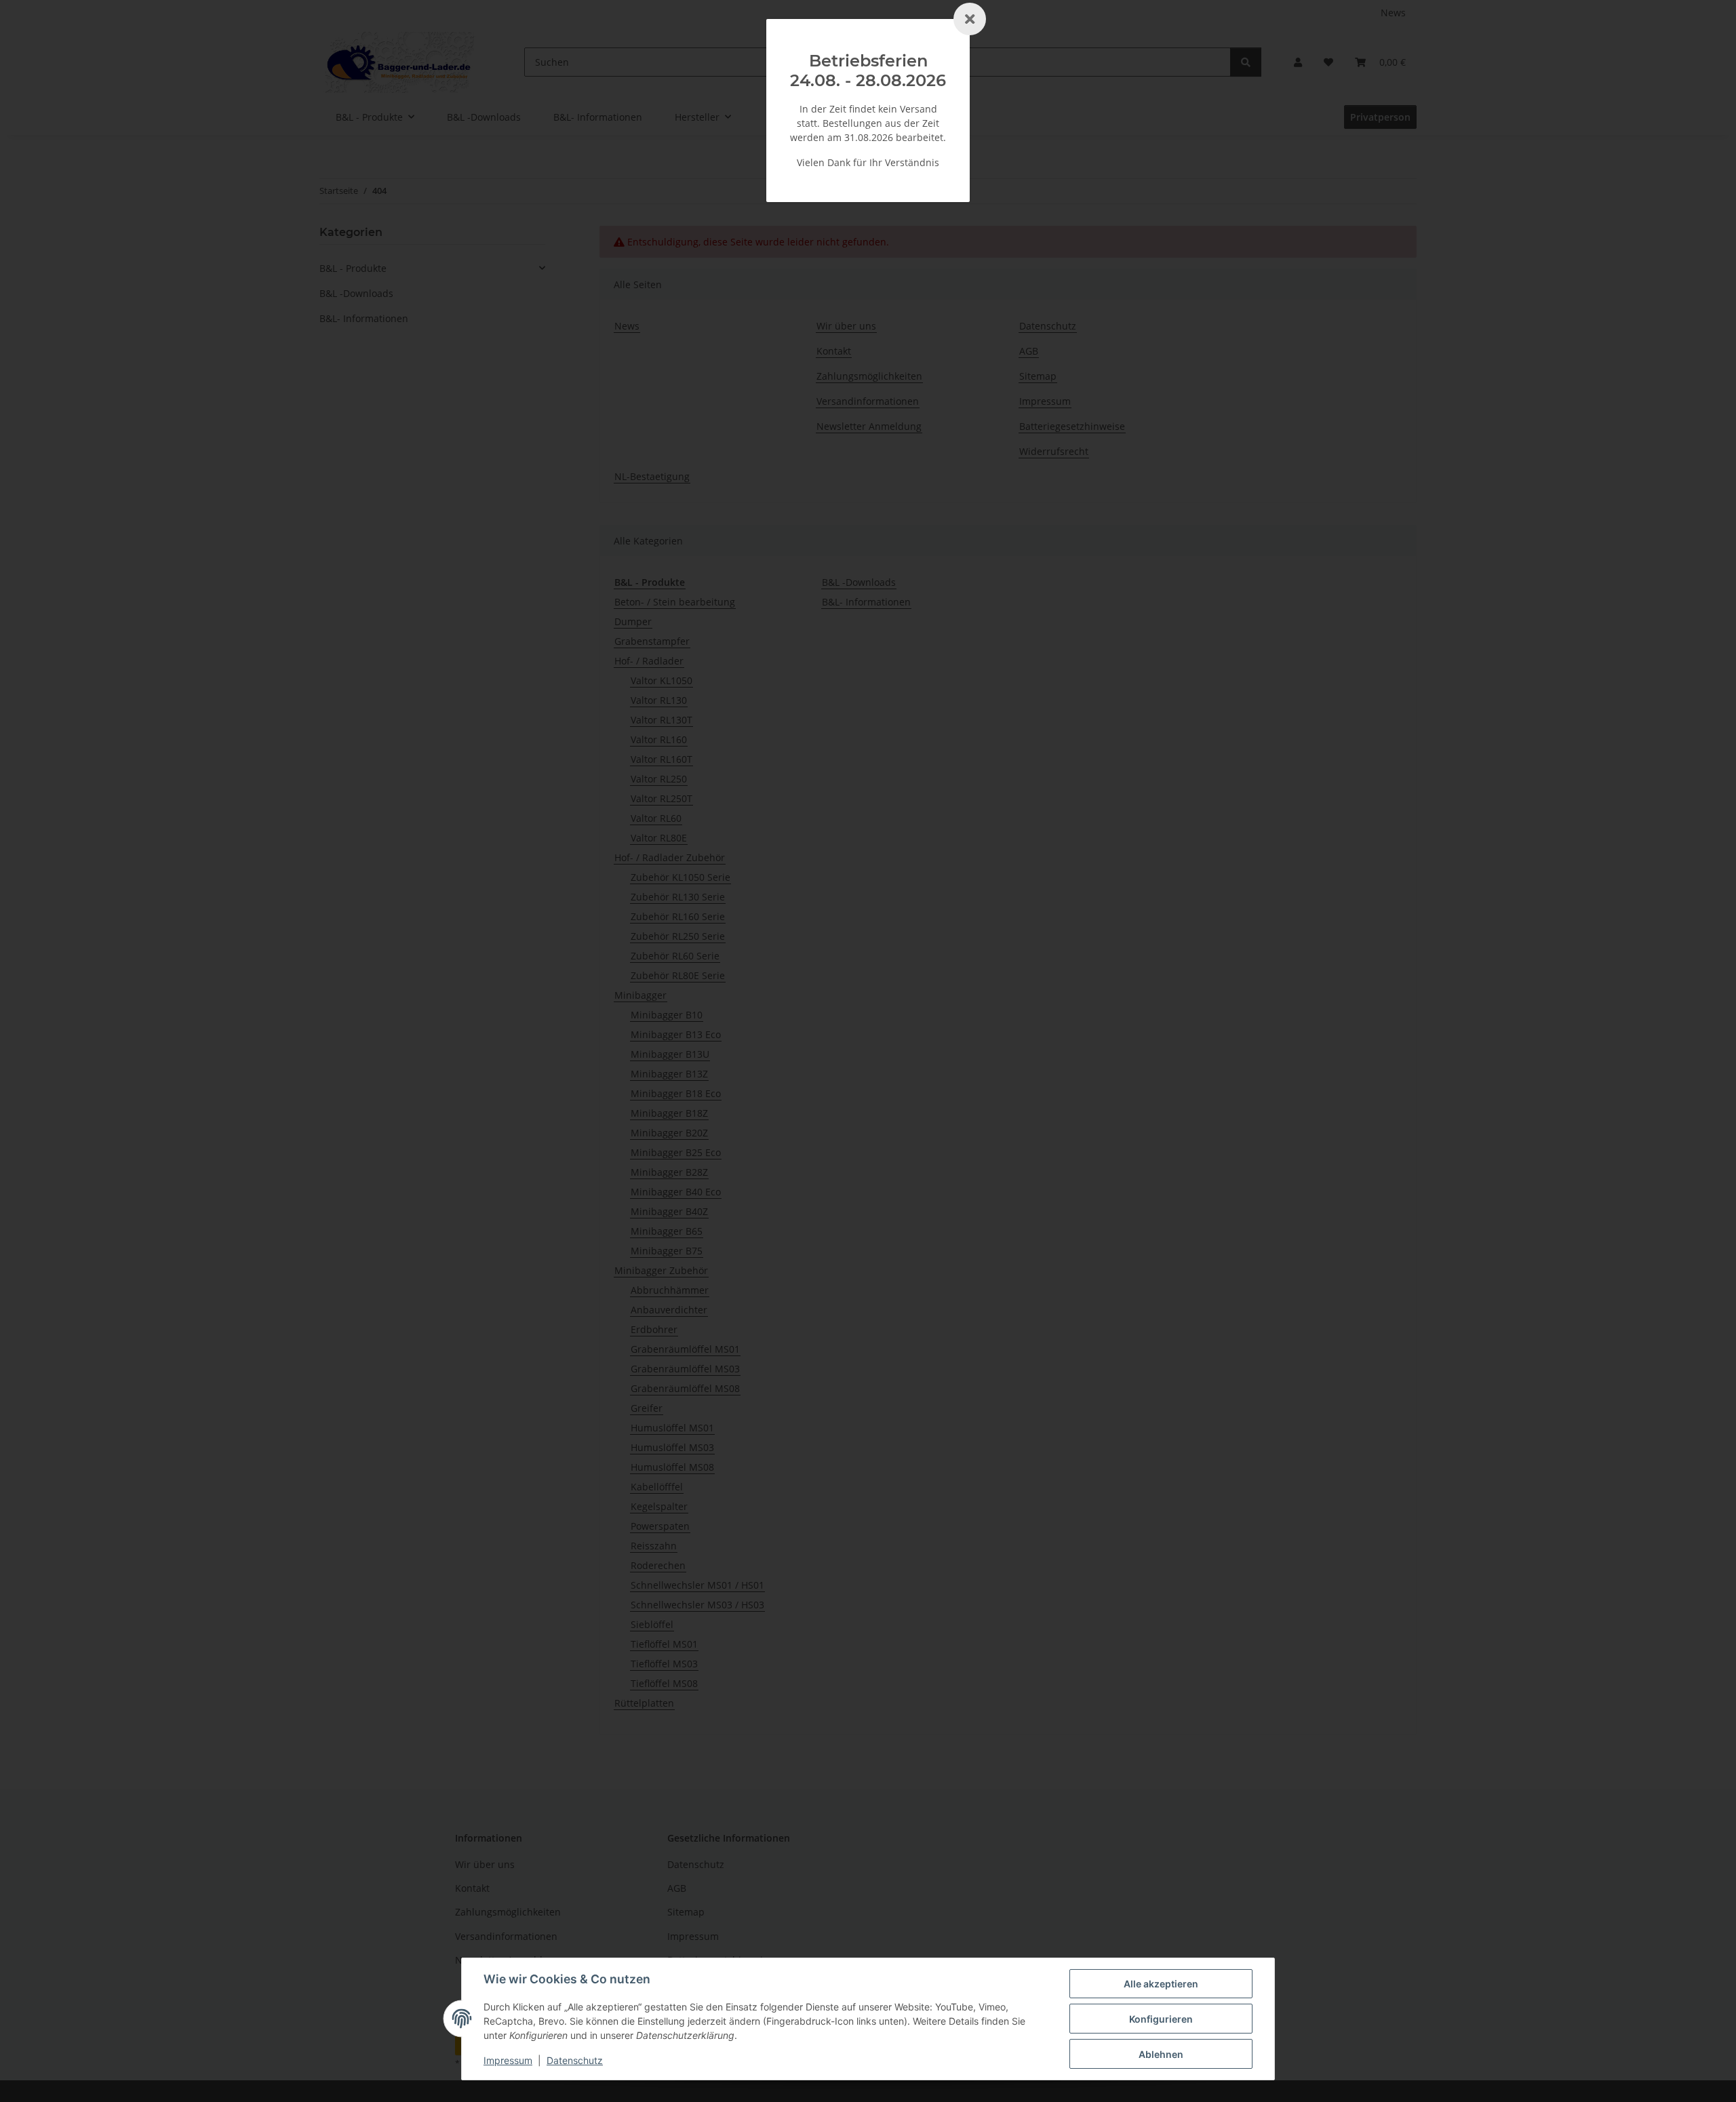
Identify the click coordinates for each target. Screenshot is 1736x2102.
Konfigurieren (1161, 2019)
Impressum (508, 2060)
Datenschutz (575, 2060)
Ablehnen (1161, 2054)
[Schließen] (970, 19)
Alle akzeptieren (1161, 1984)
